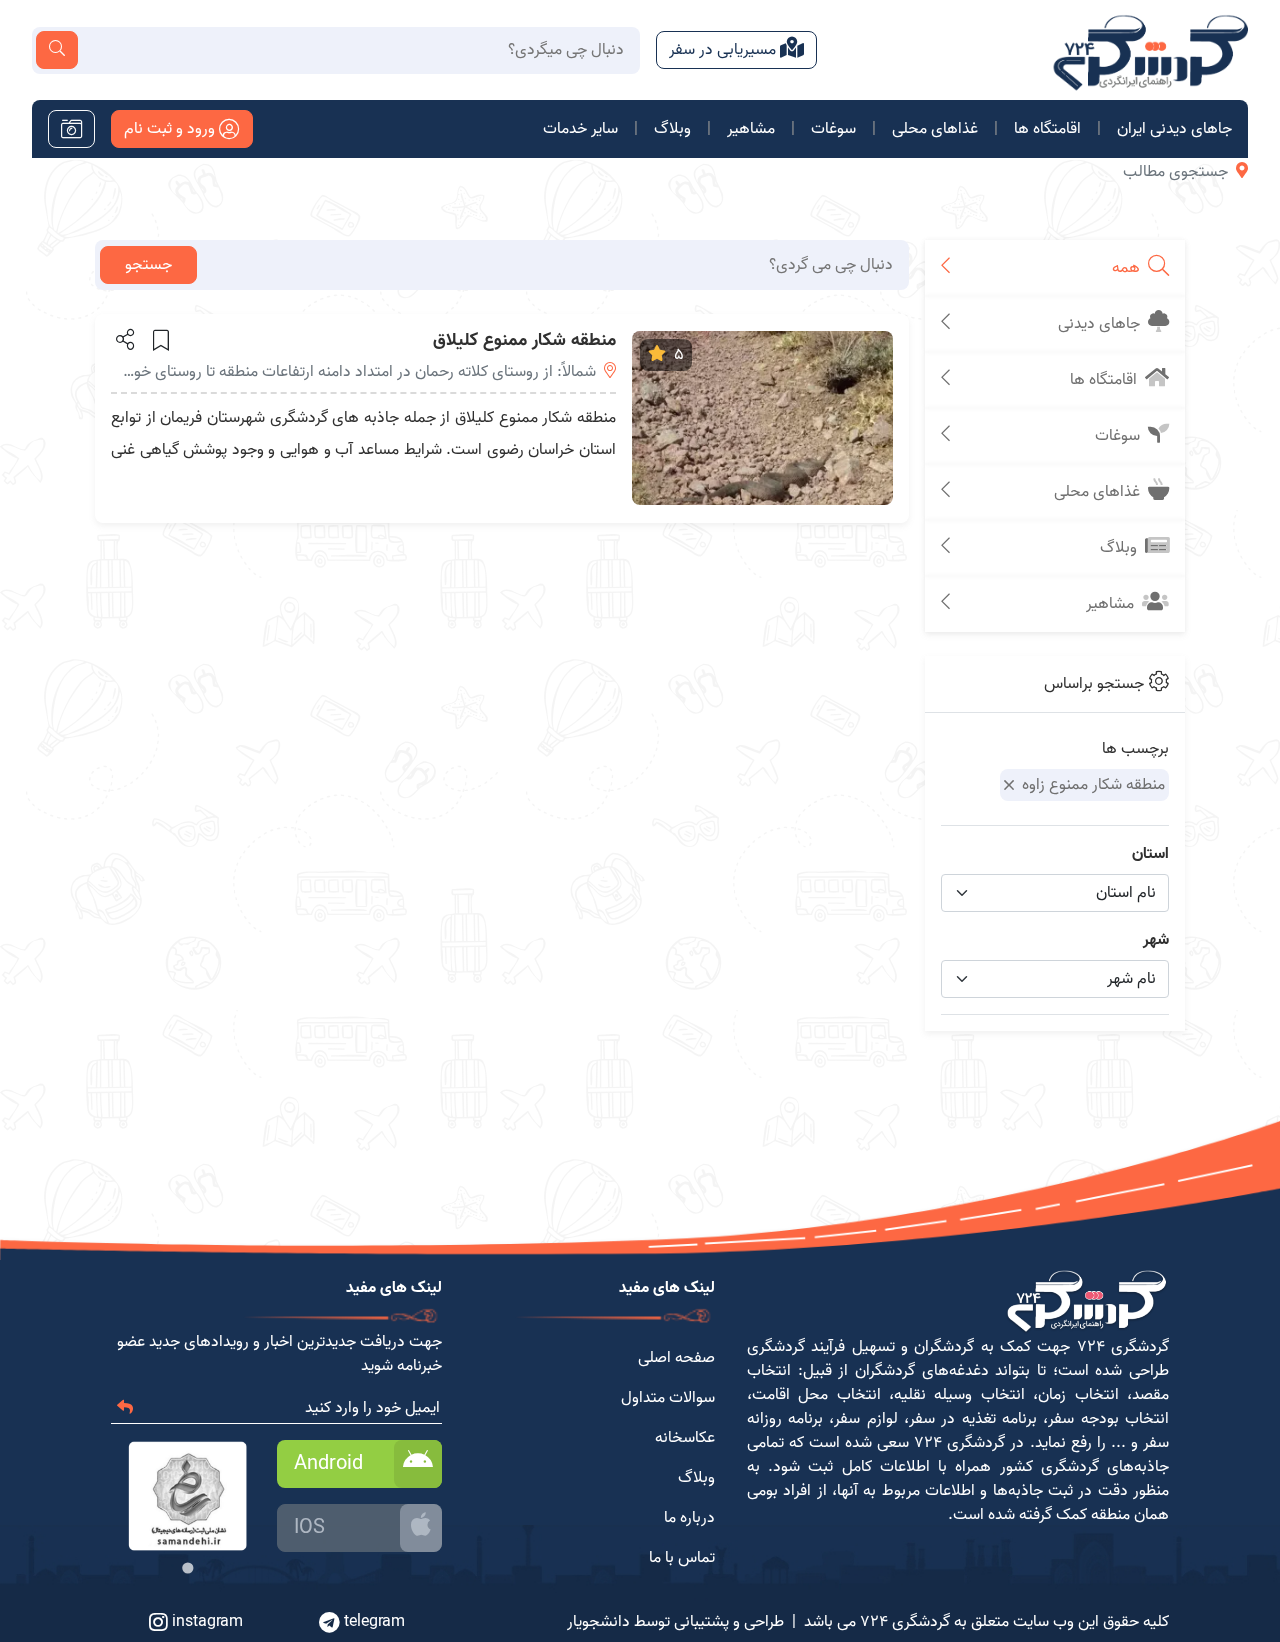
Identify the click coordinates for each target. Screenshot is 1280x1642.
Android (328, 1464)
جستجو (148, 265)
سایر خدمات (580, 129)
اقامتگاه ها (1047, 129)
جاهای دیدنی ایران (1174, 129)
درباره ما (689, 1518)
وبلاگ (672, 129)
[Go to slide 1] (187, 1567)
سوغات (833, 129)
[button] (123, 339)
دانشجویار (598, 1622)
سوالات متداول (668, 1398)
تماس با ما (682, 1558)
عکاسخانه (685, 1438)
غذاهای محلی (935, 129)
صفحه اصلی (676, 1358)
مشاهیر (751, 129)
